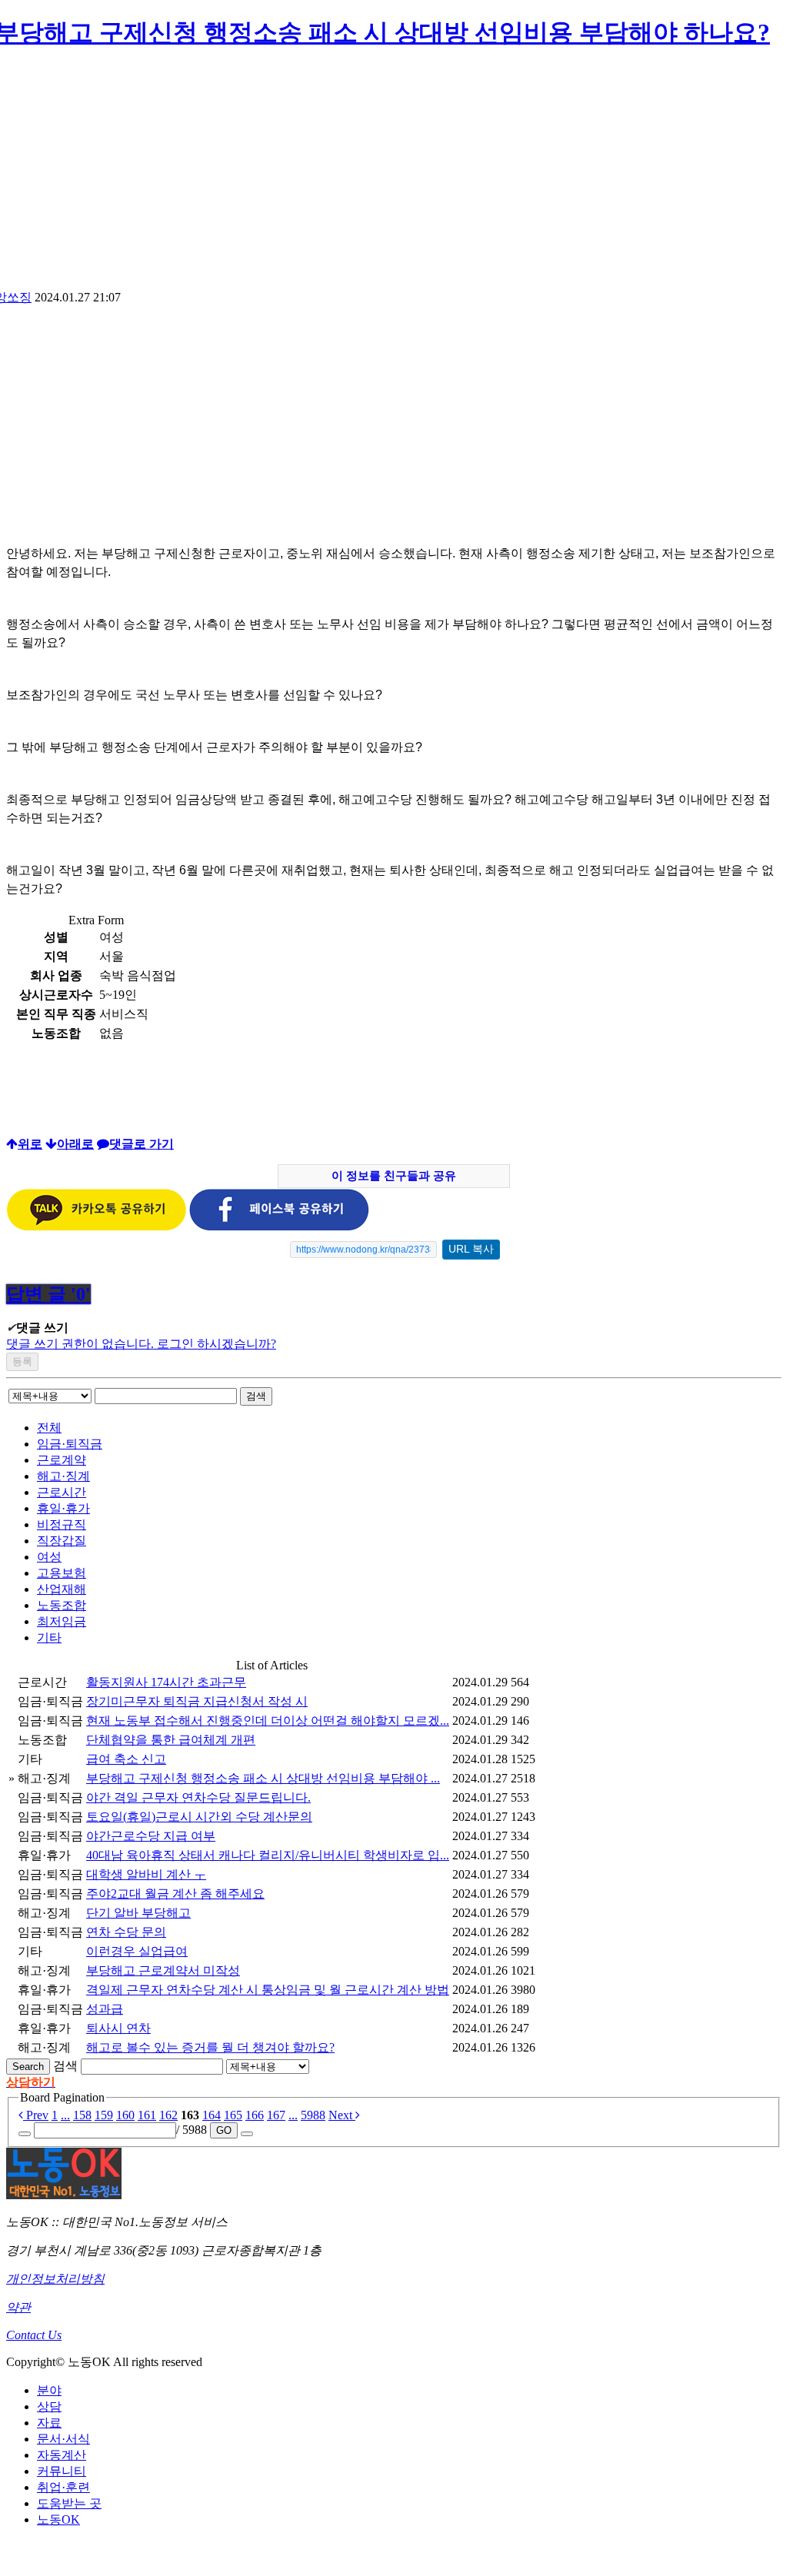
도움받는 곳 (69, 2503)
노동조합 (62, 1605)
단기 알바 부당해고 (138, 1913)
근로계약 (62, 1460)
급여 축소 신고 (126, 1759)
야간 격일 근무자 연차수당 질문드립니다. (198, 1797)
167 (276, 2115)
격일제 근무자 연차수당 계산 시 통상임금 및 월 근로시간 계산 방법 (268, 1990)
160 (125, 2115)
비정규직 (62, 1524)
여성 (49, 1557)
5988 (313, 2115)
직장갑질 (62, 1541)
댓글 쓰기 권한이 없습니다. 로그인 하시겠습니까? (141, 1344)
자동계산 (62, 2455)
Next (342, 2115)
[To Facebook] (279, 1227)
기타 (49, 1637)
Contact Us (34, 2335)
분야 (49, 2390)
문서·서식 (63, 2439)
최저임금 (62, 1621)
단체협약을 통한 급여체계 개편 (171, 1740)
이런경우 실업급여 (137, 1951)
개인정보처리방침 (55, 2279)
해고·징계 (63, 1476)
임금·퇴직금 (70, 1444)
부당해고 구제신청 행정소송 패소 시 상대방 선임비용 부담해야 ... (263, 1778)
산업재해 (62, 1589)
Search (28, 2067)
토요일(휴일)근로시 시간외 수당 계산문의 (199, 1817)
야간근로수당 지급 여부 (151, 1836)
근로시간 (62, 1492)
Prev (36, 2115)
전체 (49, 1428)
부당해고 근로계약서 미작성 (163, 1970)
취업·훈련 (63, 2487)
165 (233, 2115)
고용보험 (62, 1573)
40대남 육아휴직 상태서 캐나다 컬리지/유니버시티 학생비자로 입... (268, 1855)
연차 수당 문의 (126, 1932)
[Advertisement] (135, 429)
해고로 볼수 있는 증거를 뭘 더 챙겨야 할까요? (210, 2047)
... (65, 2115)
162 (168, 2115)
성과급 (105, 2009)
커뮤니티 (62, 2471)
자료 (49, 2423)
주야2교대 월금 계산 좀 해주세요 (175, 1894)
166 (255, 2115)
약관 (18, 2307)
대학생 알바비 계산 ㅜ (146, 1874)
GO (224, 2130)
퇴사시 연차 (118, 2028)
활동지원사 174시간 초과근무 (166, 1682)
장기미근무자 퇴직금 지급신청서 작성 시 (197, 1701)
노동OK (58, 2519)
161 (147, 2115)
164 (212, 2115)
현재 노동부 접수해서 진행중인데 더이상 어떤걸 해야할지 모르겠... (268, 1721)
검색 (256, 1396)
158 (82, 2115)
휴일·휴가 (63, 1508)
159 (104, 2115)
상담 (49, 2406)
